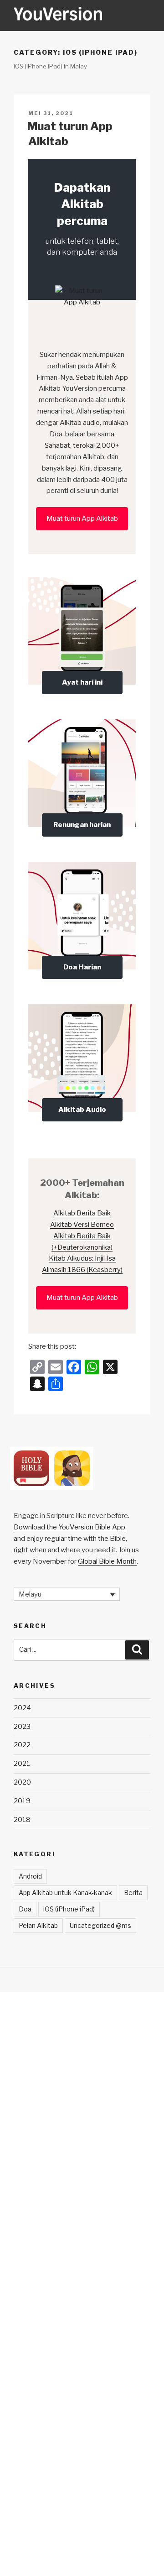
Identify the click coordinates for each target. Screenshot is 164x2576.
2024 (22, 1708)
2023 (22, 1727)
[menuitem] (67, 1594)
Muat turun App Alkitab (82, 518)
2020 (22, 1782)
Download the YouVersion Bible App (69, 1527)
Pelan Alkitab (38, 1925)
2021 (22, 1764)
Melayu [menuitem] (30, 1594)
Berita (133, 1893)
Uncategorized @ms (100, 1925)
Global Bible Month (107, 1561)
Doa (25, 1909)
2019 (22, 1801)
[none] (67, 1594)
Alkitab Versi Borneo (82, 1225)
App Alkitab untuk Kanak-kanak (65, 1893)
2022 (22, 1745)
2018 (22, 1820)
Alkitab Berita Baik (82, 1213)
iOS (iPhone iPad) (69, 1909)
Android (30, 1876)
